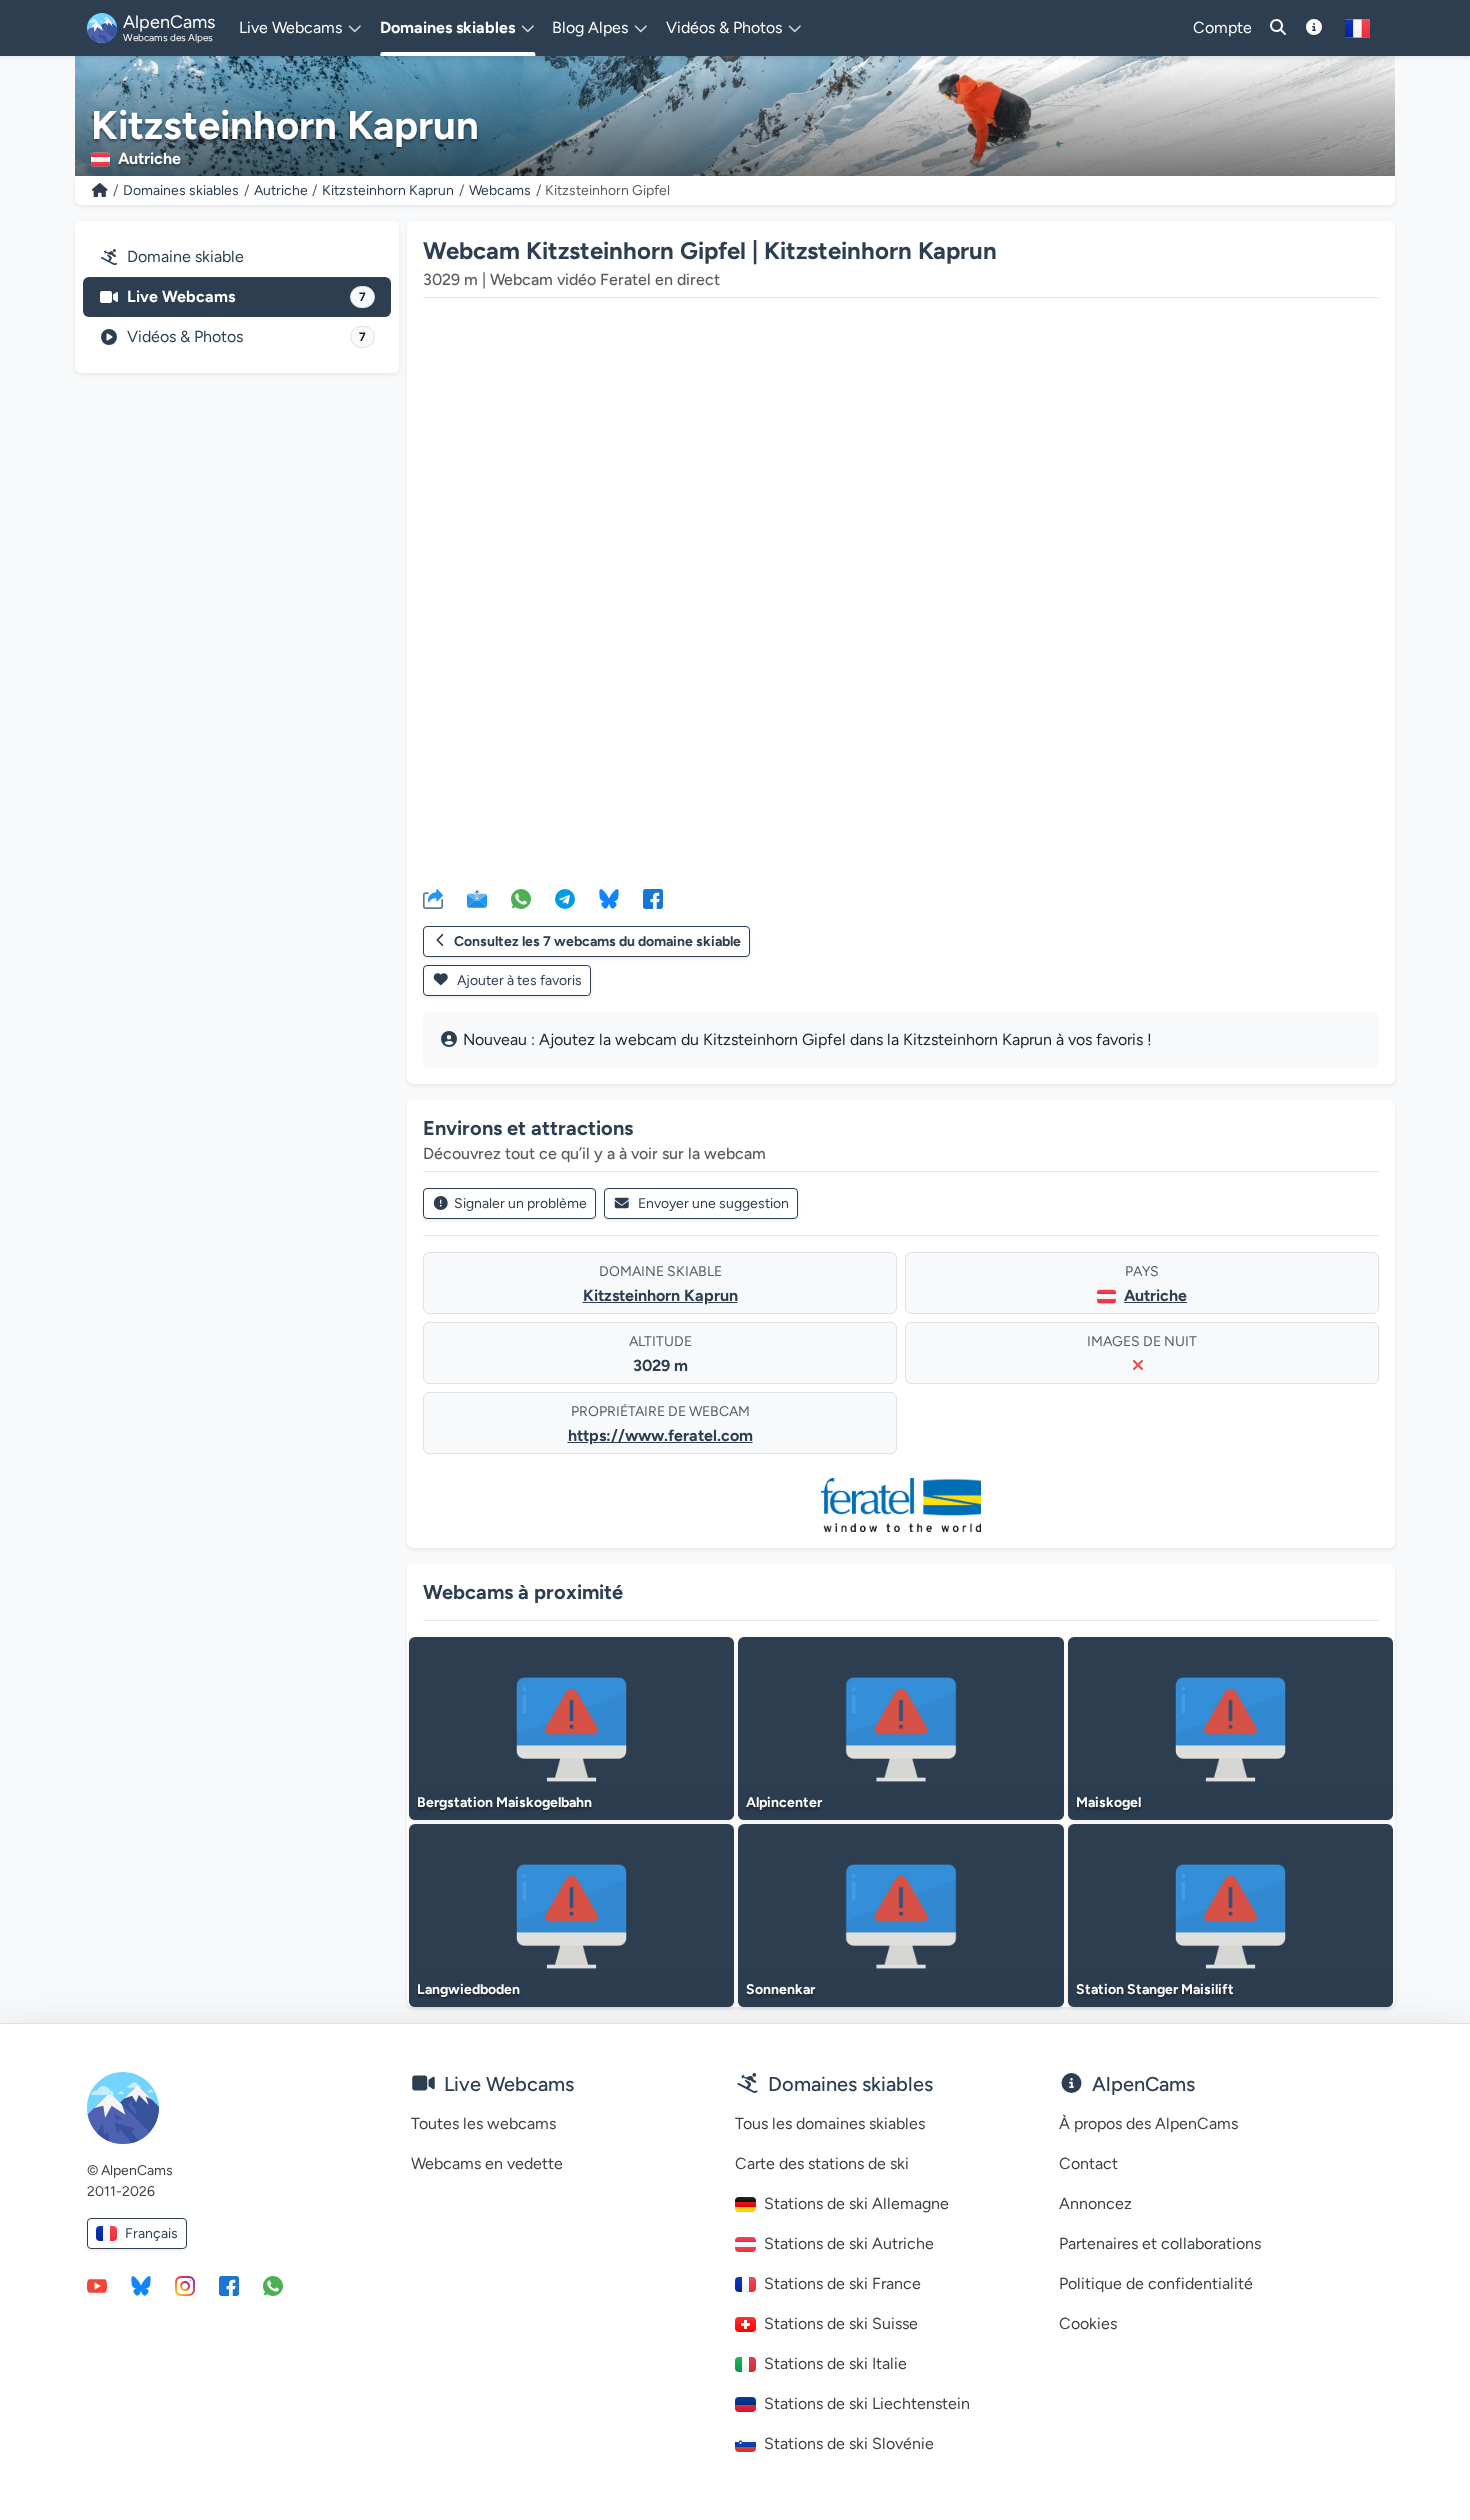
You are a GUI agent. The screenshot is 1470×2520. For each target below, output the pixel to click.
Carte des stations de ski (822, 2163)
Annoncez (1095, 2203)
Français (151, 2233)
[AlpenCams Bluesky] (141, 2285)
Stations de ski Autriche (849, 2243)
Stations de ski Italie (835, 2363)
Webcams (500, 190)
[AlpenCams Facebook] (229, 2285)
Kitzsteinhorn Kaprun (388, 190)
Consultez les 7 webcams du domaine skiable (597, 941)
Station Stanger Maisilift (1155, 1989)
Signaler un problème (520, 1203)
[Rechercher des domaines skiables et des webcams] (1278, 28)
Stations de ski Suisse (841, 2323)
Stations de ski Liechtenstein (867, 2403)
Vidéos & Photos (246, 336)
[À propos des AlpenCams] (1314, 28)
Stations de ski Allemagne (856, 2203)
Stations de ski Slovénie (849, 2443)
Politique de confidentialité (1156, 2283)
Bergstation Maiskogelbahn (504, 1802)
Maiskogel (1108, 1802)
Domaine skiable (185, 256)
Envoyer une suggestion (713, 1203)
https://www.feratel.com (660, 1435)
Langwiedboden (468, 1989)
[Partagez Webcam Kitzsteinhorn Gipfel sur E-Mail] (477, 898)
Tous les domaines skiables (830, 2123)
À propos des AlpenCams (1148, 2123)
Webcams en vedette (487, 2163)
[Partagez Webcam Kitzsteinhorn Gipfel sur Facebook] (653, 898)
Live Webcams (246, 296)
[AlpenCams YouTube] (97, 2285)
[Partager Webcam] (433, 898)
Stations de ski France (842, 2283)
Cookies (1088, 2323)
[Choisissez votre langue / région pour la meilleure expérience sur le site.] (1357, 28)
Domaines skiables (181, 190)
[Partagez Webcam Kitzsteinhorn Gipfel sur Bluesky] (609, 898)
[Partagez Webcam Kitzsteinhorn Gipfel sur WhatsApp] (521, 898)
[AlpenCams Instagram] (185, 2285)
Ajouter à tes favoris (518, 980)
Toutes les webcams (483, 2123)
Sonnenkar (780, 1989)
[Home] (100, 190)
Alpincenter (784, 1802)
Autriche (281, 190)
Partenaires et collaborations (1160, 2243)
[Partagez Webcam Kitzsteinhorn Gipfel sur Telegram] (565, 898)
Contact (1088, 2163)
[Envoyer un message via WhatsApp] (273, 2285)
